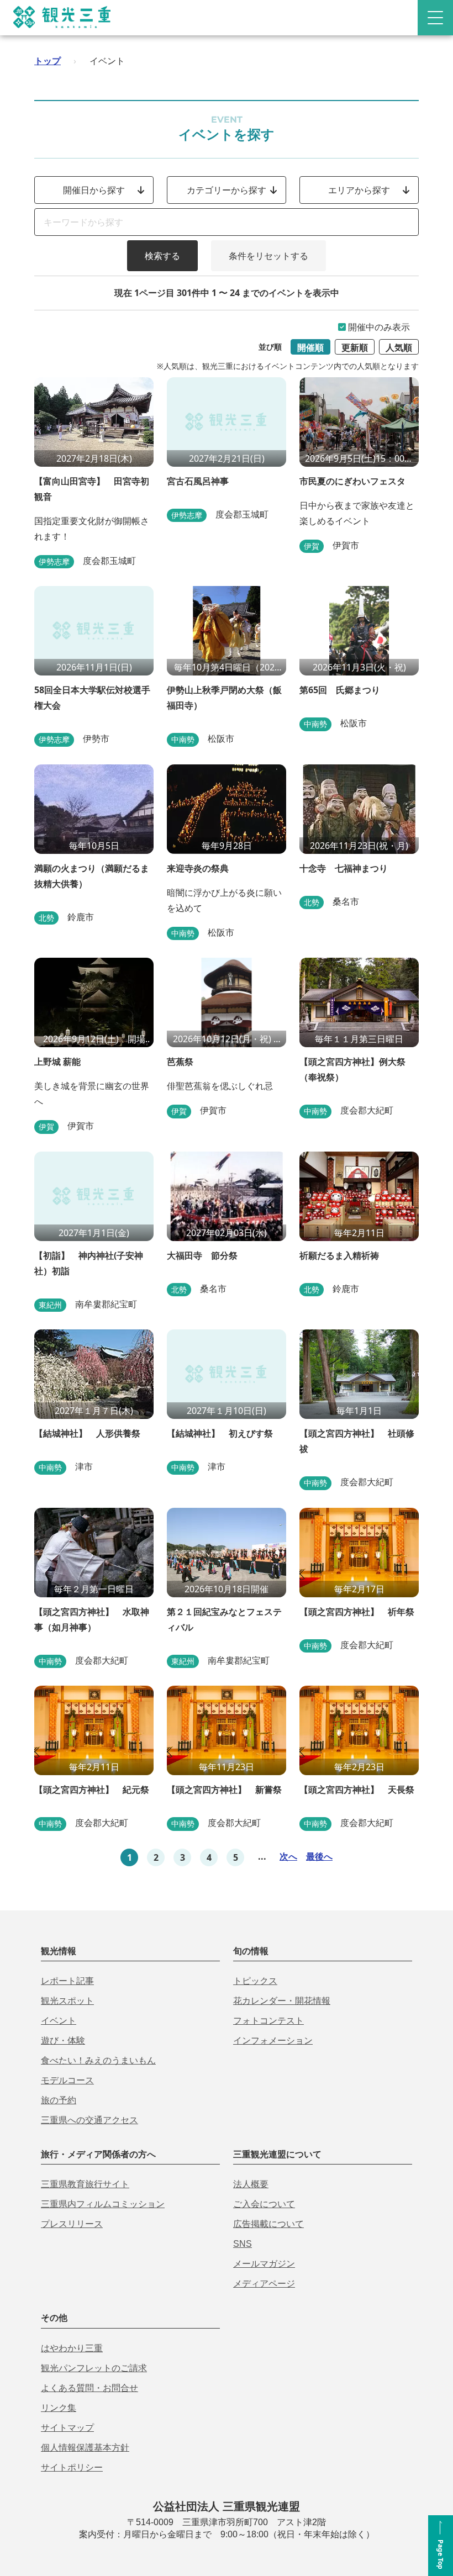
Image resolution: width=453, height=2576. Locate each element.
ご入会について (264, 2204)
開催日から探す (94, 190)
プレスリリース (72, 2224)
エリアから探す (359, 190)
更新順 (355, 347)
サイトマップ (67, 2428)
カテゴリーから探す (227, 190)
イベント (59, 2021)
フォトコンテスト (268, 2021)
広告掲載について (268, 2224)
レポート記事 (67, 1981)
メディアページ (264, 2284)
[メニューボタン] (435, 18)
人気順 (399, 347)
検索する (162, 256)
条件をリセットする (268, 256)
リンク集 (59, 2408)
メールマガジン (264, 2264)
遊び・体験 (63, 2041)
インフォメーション (273, 2041)
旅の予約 (59, 2100)
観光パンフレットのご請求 (94, 2368)
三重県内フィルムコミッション (103, 2204)
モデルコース (67, 2080)
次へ (288, 1856)
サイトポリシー (72, 2467)
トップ (48, 61)
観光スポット (67, 2001)
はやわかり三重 (72, 2348)
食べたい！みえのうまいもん (98, 2060)
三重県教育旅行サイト (85, 2184)
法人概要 (251, 2184)
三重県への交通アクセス (89, 2120)
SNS (243, 2244)
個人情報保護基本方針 (85, 2448)
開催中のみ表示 (379, 327)
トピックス (255, 1981)
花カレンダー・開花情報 (282, 2001)
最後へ (319, 1856)
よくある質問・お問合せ (89, 2388)
